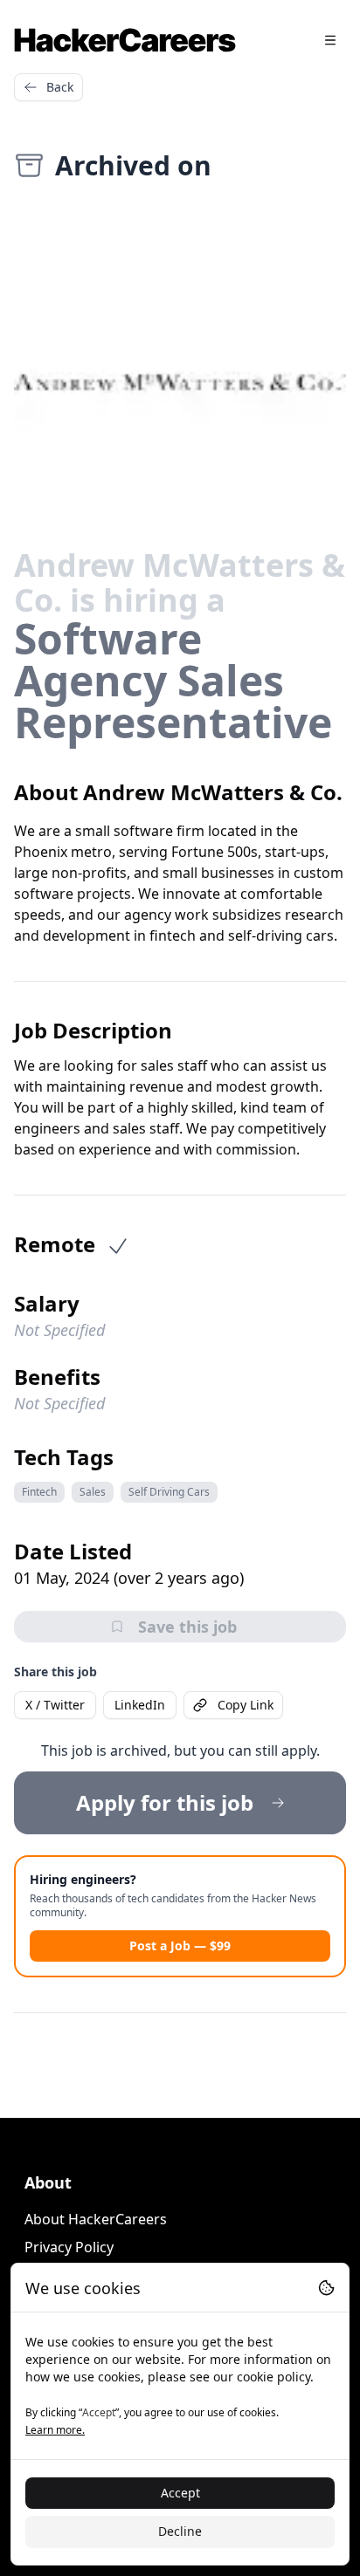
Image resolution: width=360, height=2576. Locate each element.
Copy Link (246, 1705)
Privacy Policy (69, 2247)
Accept (180, 2493)
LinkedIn (140, 1705)
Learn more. (55, 2430)
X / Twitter (55, 1705)
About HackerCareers (96, 2219)
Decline (180, 2531)
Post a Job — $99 (180, 1946)
